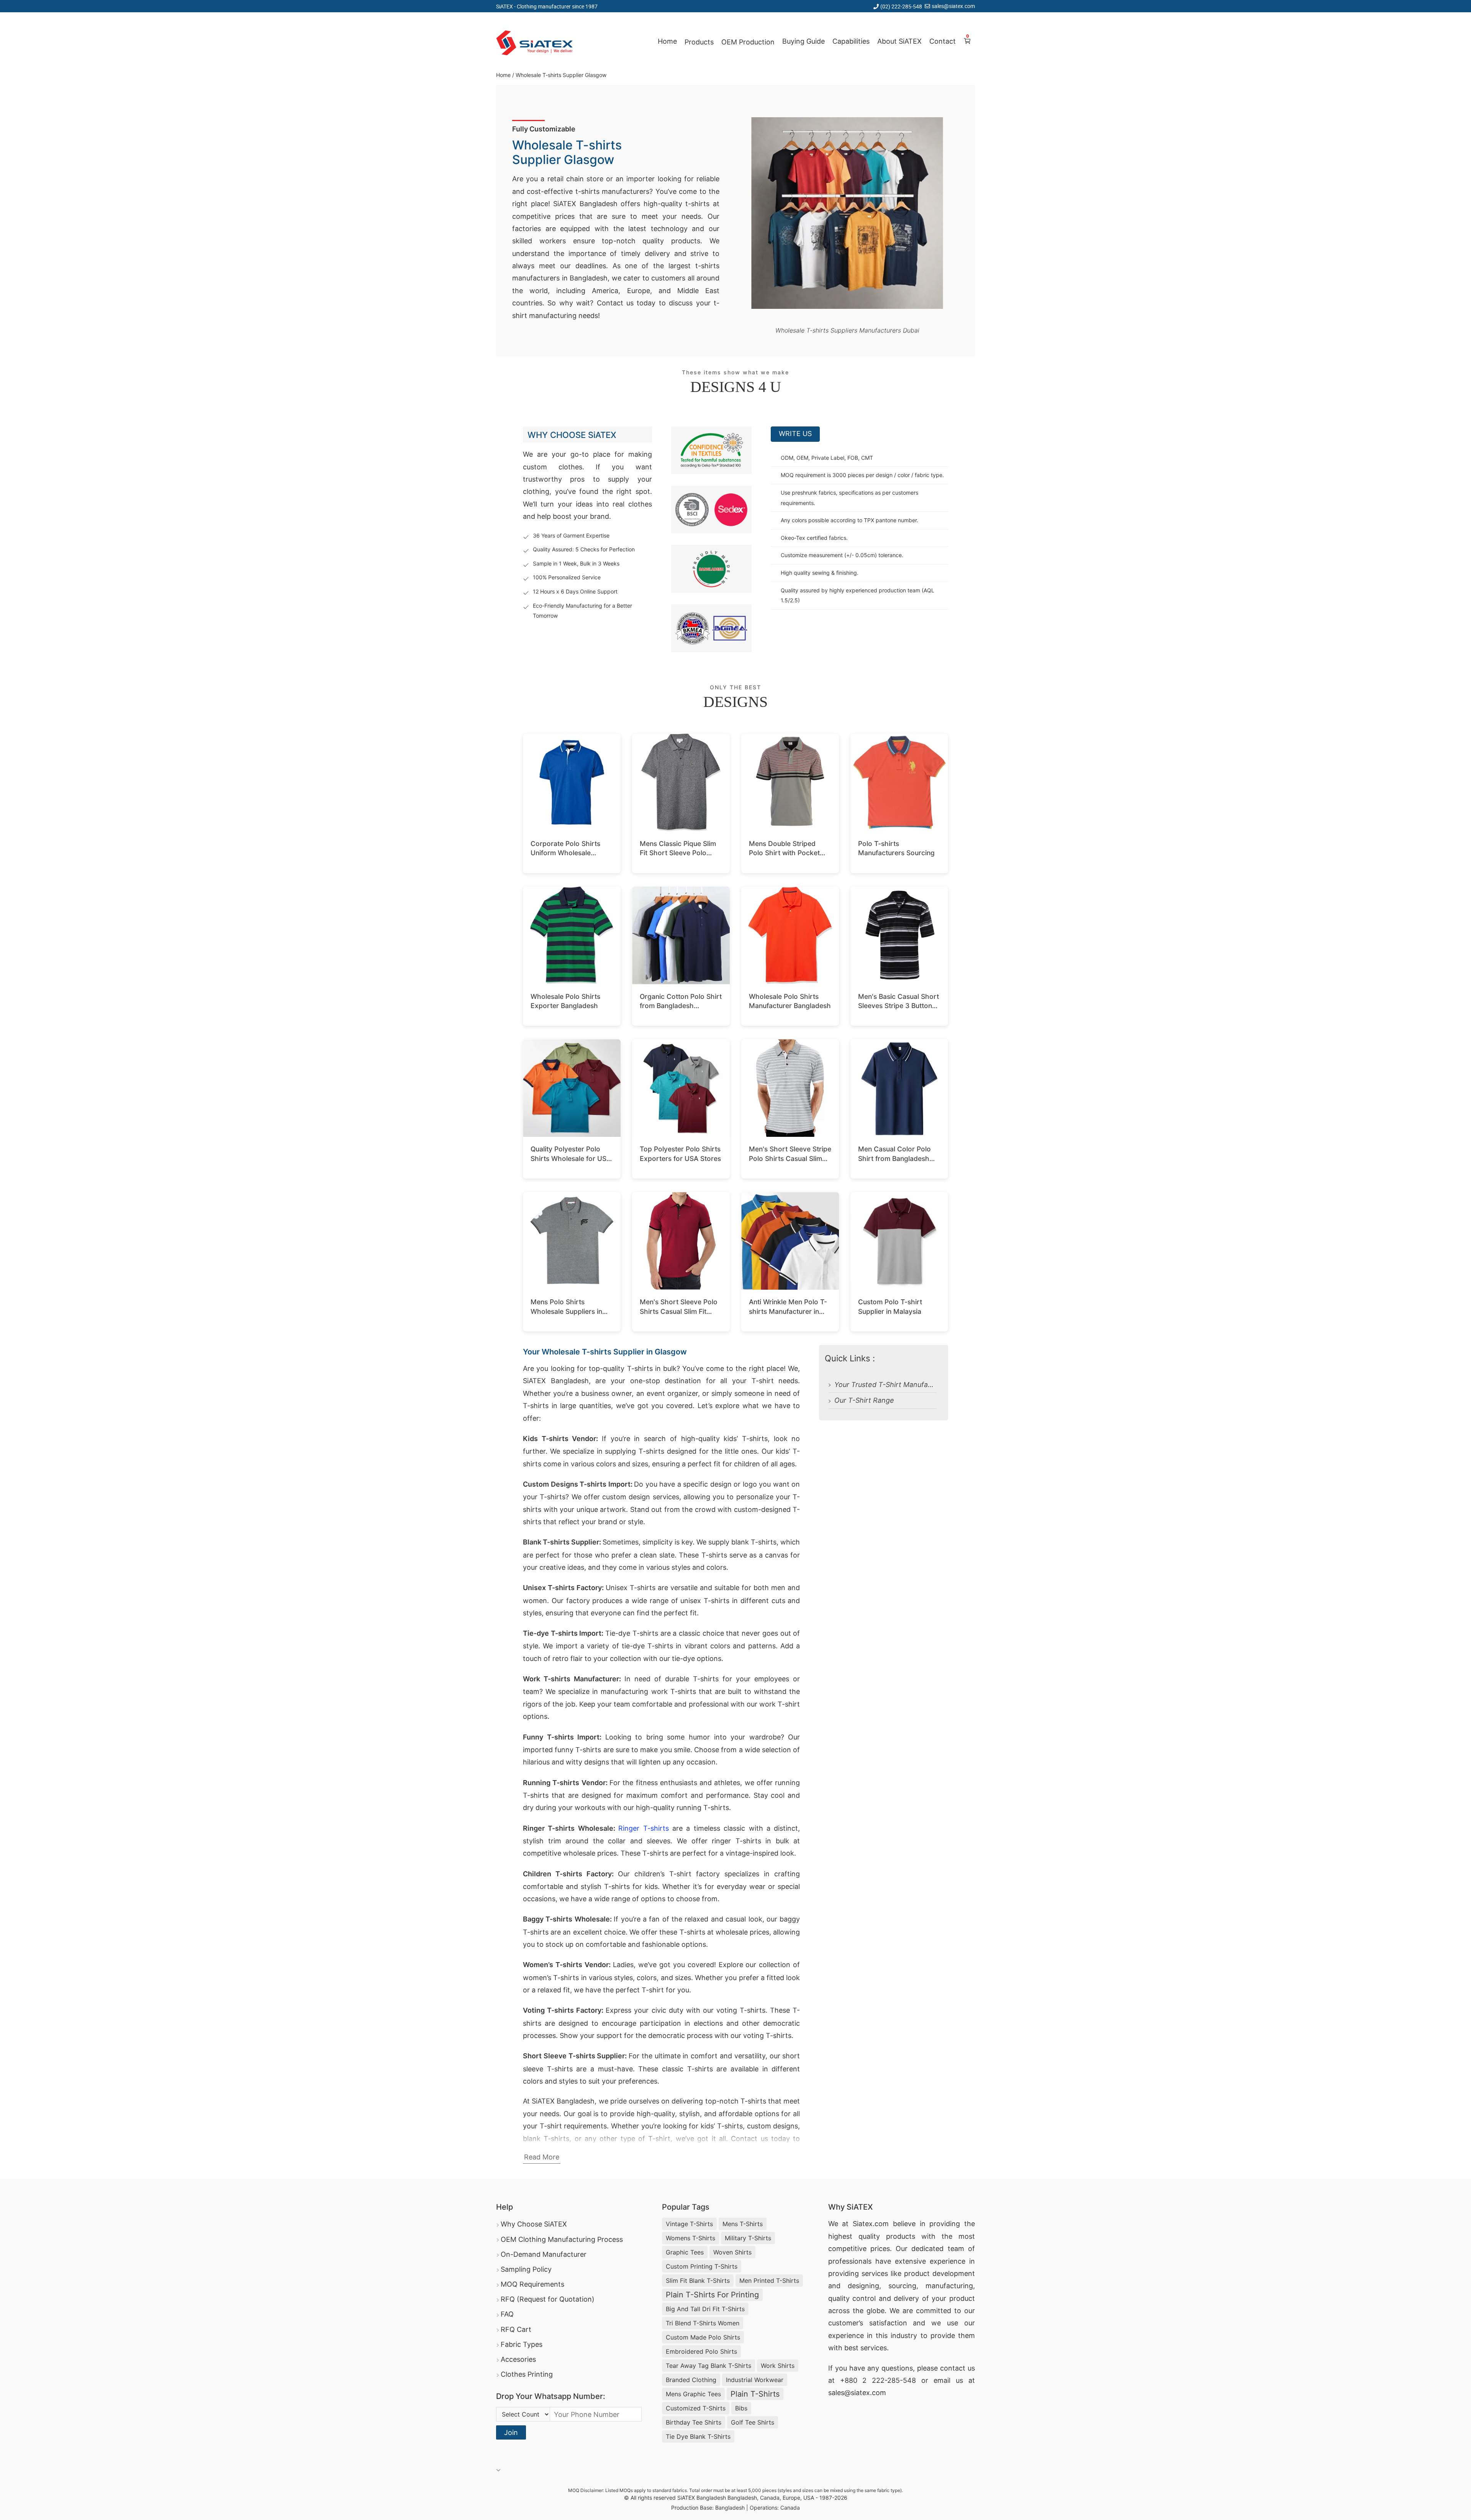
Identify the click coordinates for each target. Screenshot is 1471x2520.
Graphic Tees (685, 2252)
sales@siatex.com (953, 6)
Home (667, 41)
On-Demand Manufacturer (544, 2254)
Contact (943, 41)
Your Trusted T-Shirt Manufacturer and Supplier (885, 1385)
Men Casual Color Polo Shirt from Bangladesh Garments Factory (894, 1158)
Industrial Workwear (755, 2380)
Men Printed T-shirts (769, 2281)
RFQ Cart (516, 2329)
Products (699, 42)
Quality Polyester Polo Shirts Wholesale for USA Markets (571, 1158)
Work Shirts (778, 2366)
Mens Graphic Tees (693, 2394)
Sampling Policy (526, 2269)
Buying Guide (803, 41)
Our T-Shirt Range (864, 1400)
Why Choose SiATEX (534, 2224)
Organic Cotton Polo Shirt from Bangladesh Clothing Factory (681, 1006)
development (954, 2273)
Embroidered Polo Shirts (701, 2351)
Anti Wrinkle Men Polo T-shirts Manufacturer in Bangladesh (788, 1311)
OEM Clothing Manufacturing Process (562, 2239)
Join (511, 2432)
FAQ (507, 2314)
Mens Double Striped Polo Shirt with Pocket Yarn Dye (784, 853)
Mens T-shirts (743, 2224)
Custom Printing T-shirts (702, 2266)
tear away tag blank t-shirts (708, 2366)
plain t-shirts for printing (712, 2295)
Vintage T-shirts (689, 2224)
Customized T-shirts (696, 2408)
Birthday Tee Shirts (694, 2422)
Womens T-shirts (690, 2238)
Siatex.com (871, 2224)
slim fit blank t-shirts (698, 2281)
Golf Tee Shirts (753, 2422)
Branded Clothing (691, 2380)
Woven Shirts (732, 2252)
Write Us (795, 434)
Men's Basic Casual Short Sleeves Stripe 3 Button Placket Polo (898, 1006)
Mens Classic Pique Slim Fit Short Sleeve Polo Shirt (678, 853)
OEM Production (748, 42)
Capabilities (851, 41)
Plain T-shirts (755, 2394)
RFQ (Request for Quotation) (548, 2299)
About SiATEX (899, 41)
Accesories (518, 2359)
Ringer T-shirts (643, 1828)
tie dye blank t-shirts (698, 2436)
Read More (542, 2157)
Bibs (741, 2408)
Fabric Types (522, 2344)
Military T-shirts (748, 2238)
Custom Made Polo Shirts (703, 2337)
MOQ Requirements (532, 2284)
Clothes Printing (527, 2374)
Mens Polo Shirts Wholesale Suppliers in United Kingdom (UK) (566, 1311)
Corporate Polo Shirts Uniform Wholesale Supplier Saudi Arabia (565, 853)
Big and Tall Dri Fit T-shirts (705, 2309)
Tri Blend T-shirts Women (703, 2323)
